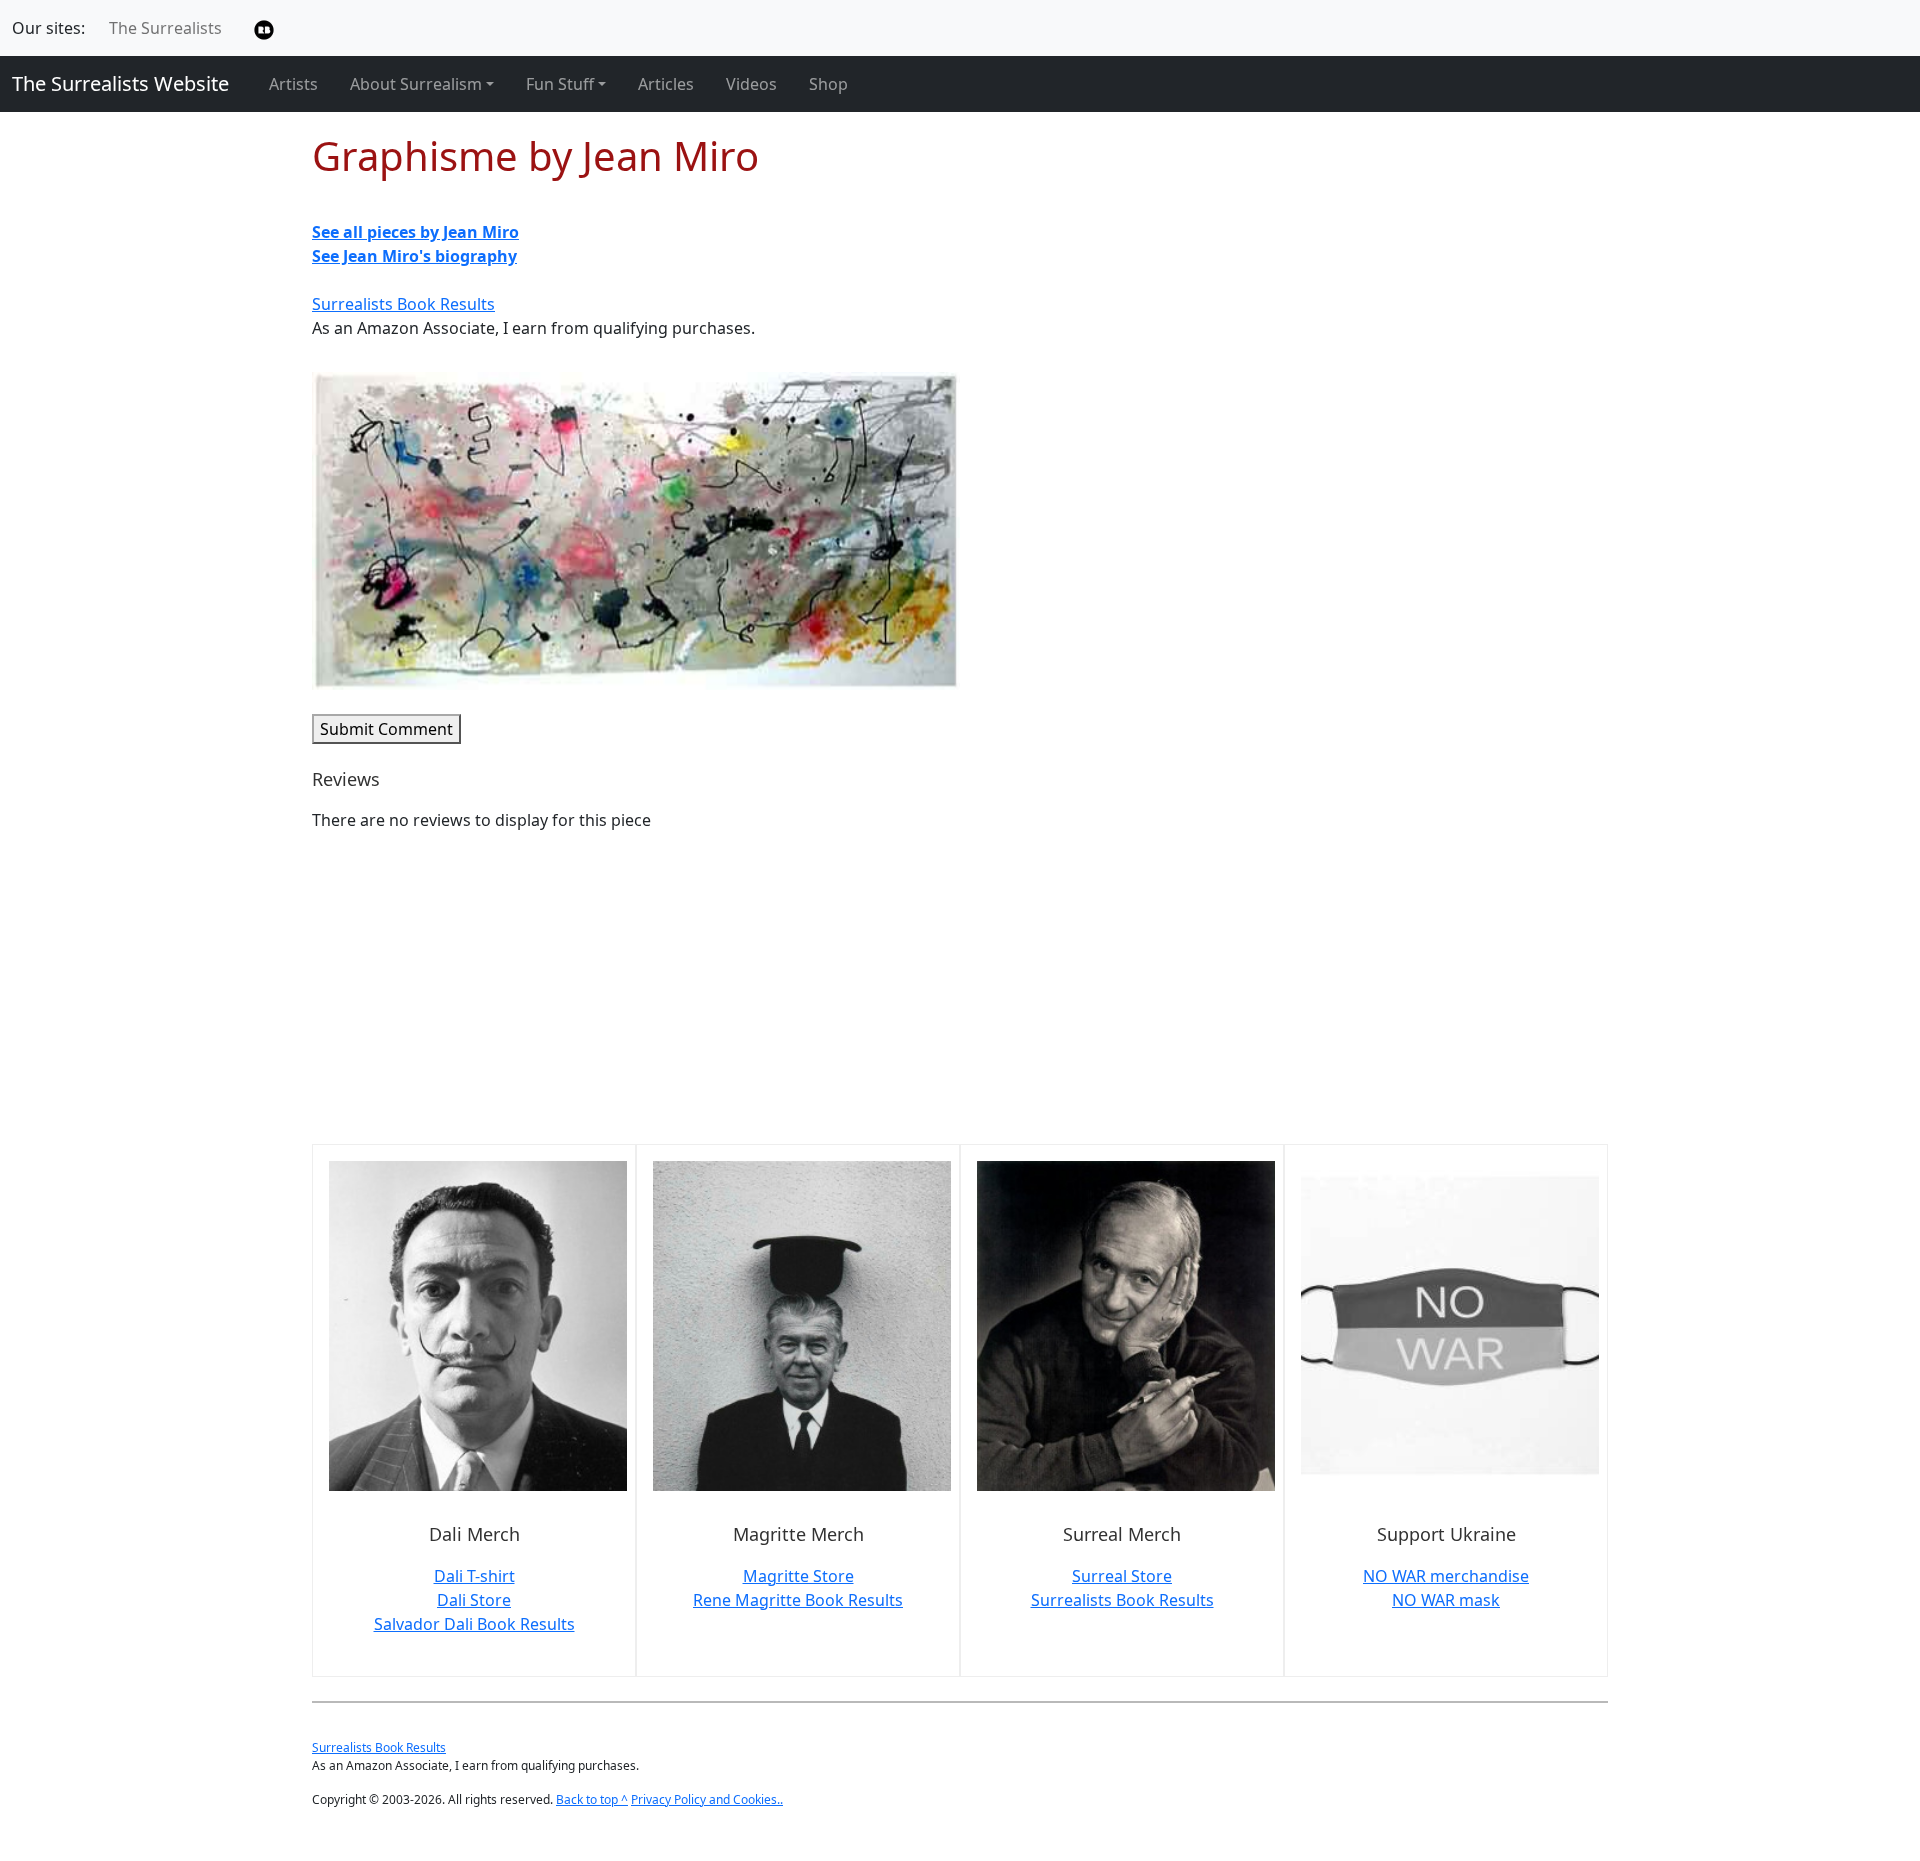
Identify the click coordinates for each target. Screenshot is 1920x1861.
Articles (666, 84)
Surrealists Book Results (403, 304)
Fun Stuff (560, 84)
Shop (828, 84)
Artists (293, 84)
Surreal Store (1122, 1576)
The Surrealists (165, 28)
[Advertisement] (912, 988)
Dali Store (474, 1600)
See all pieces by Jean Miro (415, 232)
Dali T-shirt (474, 1576)
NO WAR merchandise (1446, 1576)
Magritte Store (798, 1576)
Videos (751, 84)
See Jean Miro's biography (414, 256)
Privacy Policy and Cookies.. (707, 1799)
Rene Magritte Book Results (798, 1600)
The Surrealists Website (120, 83)
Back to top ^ (592, 1799)
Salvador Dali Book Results (474, 1624)
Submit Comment (386, 729)
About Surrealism (416, 84)
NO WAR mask (1446, 1600)
